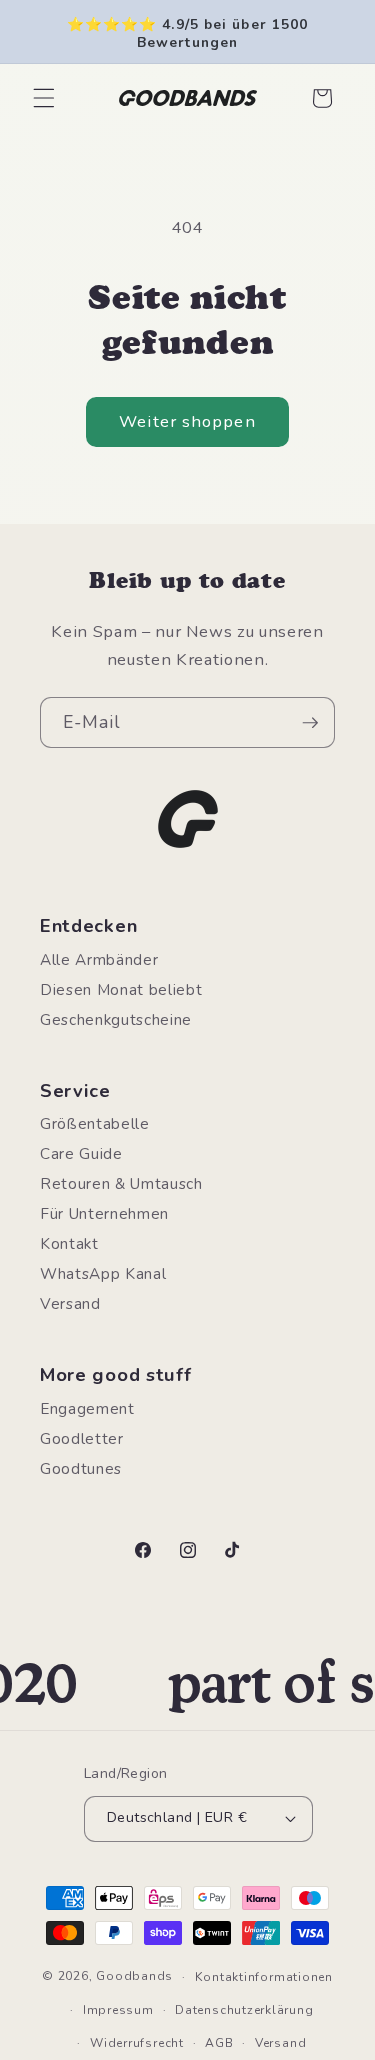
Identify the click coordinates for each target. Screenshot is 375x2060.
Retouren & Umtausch (121, 1183)
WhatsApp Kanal (103, 1273)
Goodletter (82, 1438)
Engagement (87, 1408)
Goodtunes (81, 1468)
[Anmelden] (310, 723)
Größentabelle (95, 1123)
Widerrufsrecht (137, 2043)
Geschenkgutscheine (116, 1019)
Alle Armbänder (99, 959)
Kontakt (69, 1243)
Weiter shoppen (187, 421)
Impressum (118, 2010)
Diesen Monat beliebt (121, 989)
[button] (44, 98)
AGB (219, 2043)
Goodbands (134, 1977)
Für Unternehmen (104, 1213)
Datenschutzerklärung (244, 2010)
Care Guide (81, 1153)
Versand (70, 1303)
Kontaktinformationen (264, 1977)
